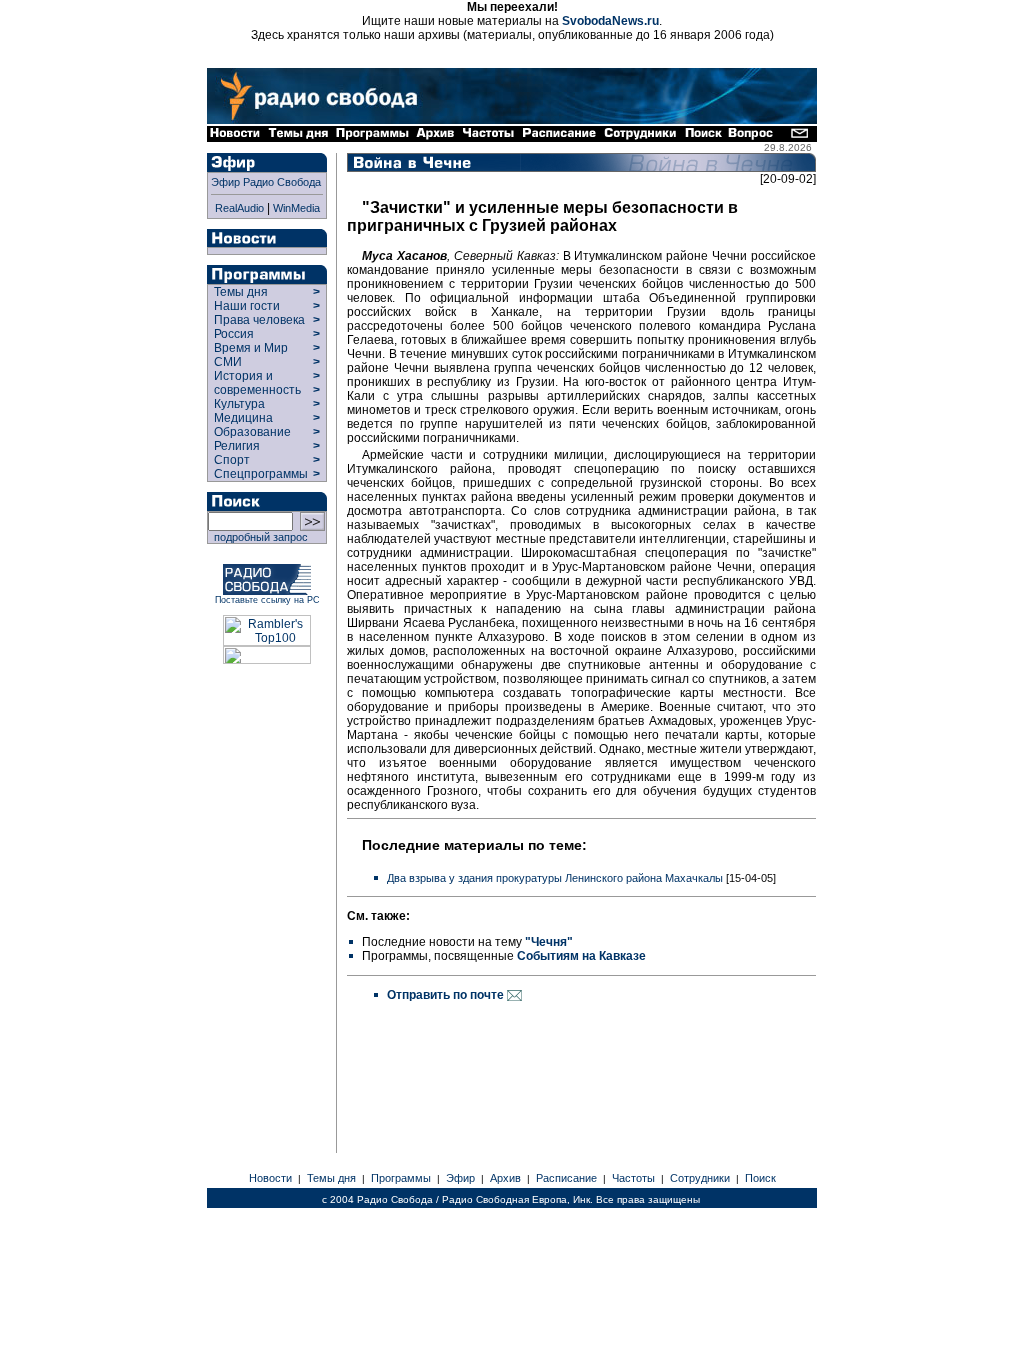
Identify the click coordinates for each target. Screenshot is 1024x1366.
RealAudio (239, 208)
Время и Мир (251, 348)
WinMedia (296, 208)
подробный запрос (258, 537)
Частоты (633, 1178)
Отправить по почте (447, 995)
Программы (401, 1178)
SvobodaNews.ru (610, 21)
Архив (505, 1178)
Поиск (760, 1178)
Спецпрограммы (259, 474)
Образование (252, 432)
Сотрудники (700, 1178)
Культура (239, 404)
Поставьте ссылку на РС (267, 600)
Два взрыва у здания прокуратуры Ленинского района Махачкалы (555, 878)
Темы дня (241, 292)
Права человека (259, 320)
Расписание (566, 1178)
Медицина (243, 418)
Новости (270, 1178)
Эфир (460, 1178)
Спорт (230, 460)
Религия (237, 446)
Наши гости (247, 306)
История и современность (257, 383)
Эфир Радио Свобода (266, 182)
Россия (234, 334)
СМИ (228, 362)
